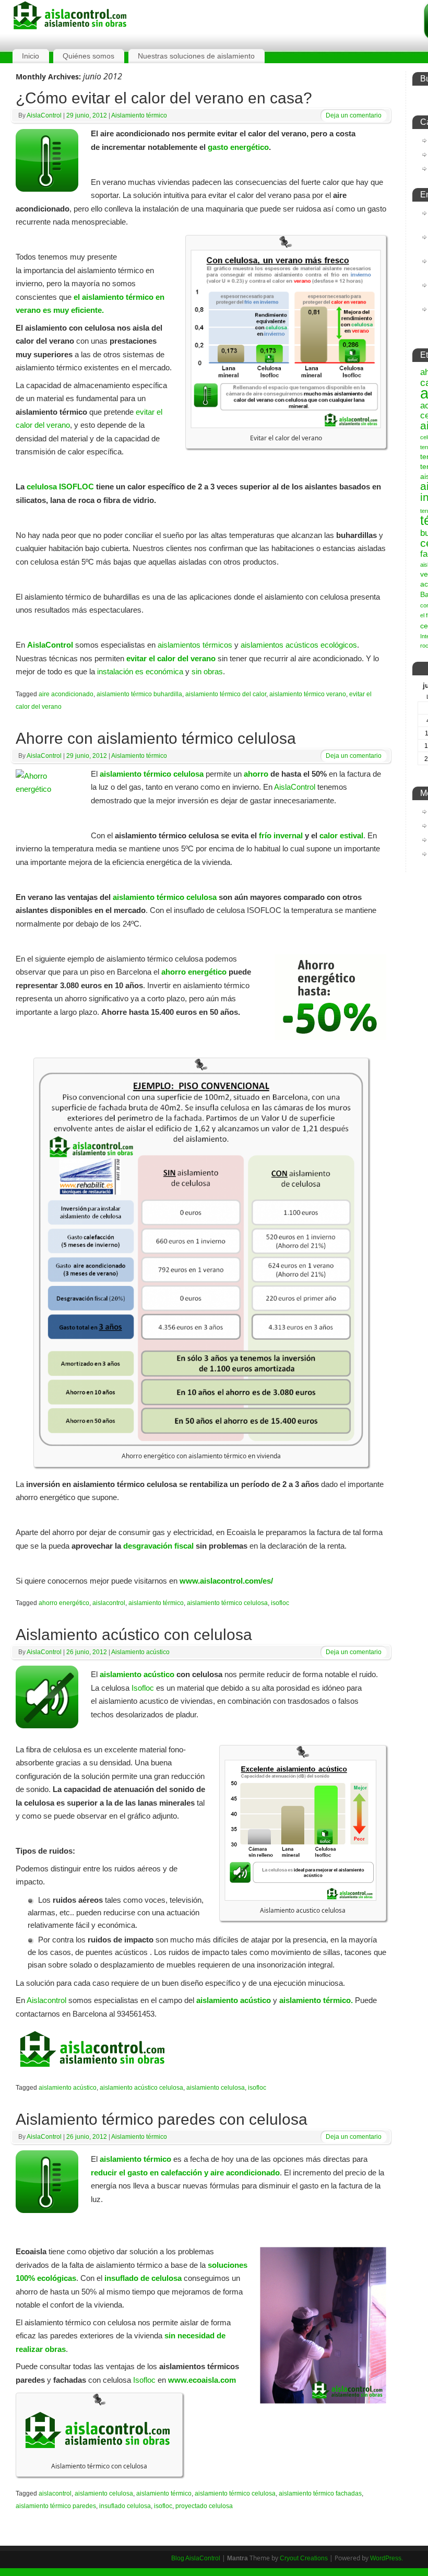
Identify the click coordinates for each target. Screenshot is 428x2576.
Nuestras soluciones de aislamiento (196, 56)
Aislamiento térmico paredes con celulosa (162, 2119)
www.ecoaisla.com (202, 2380)
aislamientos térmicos (195, 645)
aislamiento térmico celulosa (165, 897)
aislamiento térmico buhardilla (139, 694)
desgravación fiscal (158, 1546)
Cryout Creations (304, 2558)
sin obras (207, 671)
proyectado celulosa (204, 2506)
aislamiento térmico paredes (56, 2506)
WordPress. (387, 2558)
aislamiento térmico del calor (226, 694)
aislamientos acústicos (280, 645)
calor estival (341, 835)
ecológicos (339, 645)
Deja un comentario (354, 115)
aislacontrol (109, 1603)
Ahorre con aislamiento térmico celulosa (156, 738)
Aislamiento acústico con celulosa (134, 1635)
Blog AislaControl (196, 2558)
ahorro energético (194, 972)
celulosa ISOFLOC (60, 487)
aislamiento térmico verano (308, 694)
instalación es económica (140, 671)
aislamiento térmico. (316, 2000)
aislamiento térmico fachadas (320, 2493)
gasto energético (238, 147)
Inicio (31, 56)
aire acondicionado (66, 694)
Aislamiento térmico (139, 115)
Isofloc (143, 1688)
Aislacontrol (46, 2000)
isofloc (280, 1603)
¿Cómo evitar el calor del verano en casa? (164, 98)
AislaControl (44, 115)
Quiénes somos (88, 56)
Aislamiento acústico (140, 1652)
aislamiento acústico (137, 1674)
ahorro (255, 774)
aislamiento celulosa (216, 2088)
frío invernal (281, 835)
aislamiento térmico (156, 1603)
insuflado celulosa (125, 2506)
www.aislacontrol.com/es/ (226, 1581)
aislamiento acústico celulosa (141, 2088)
